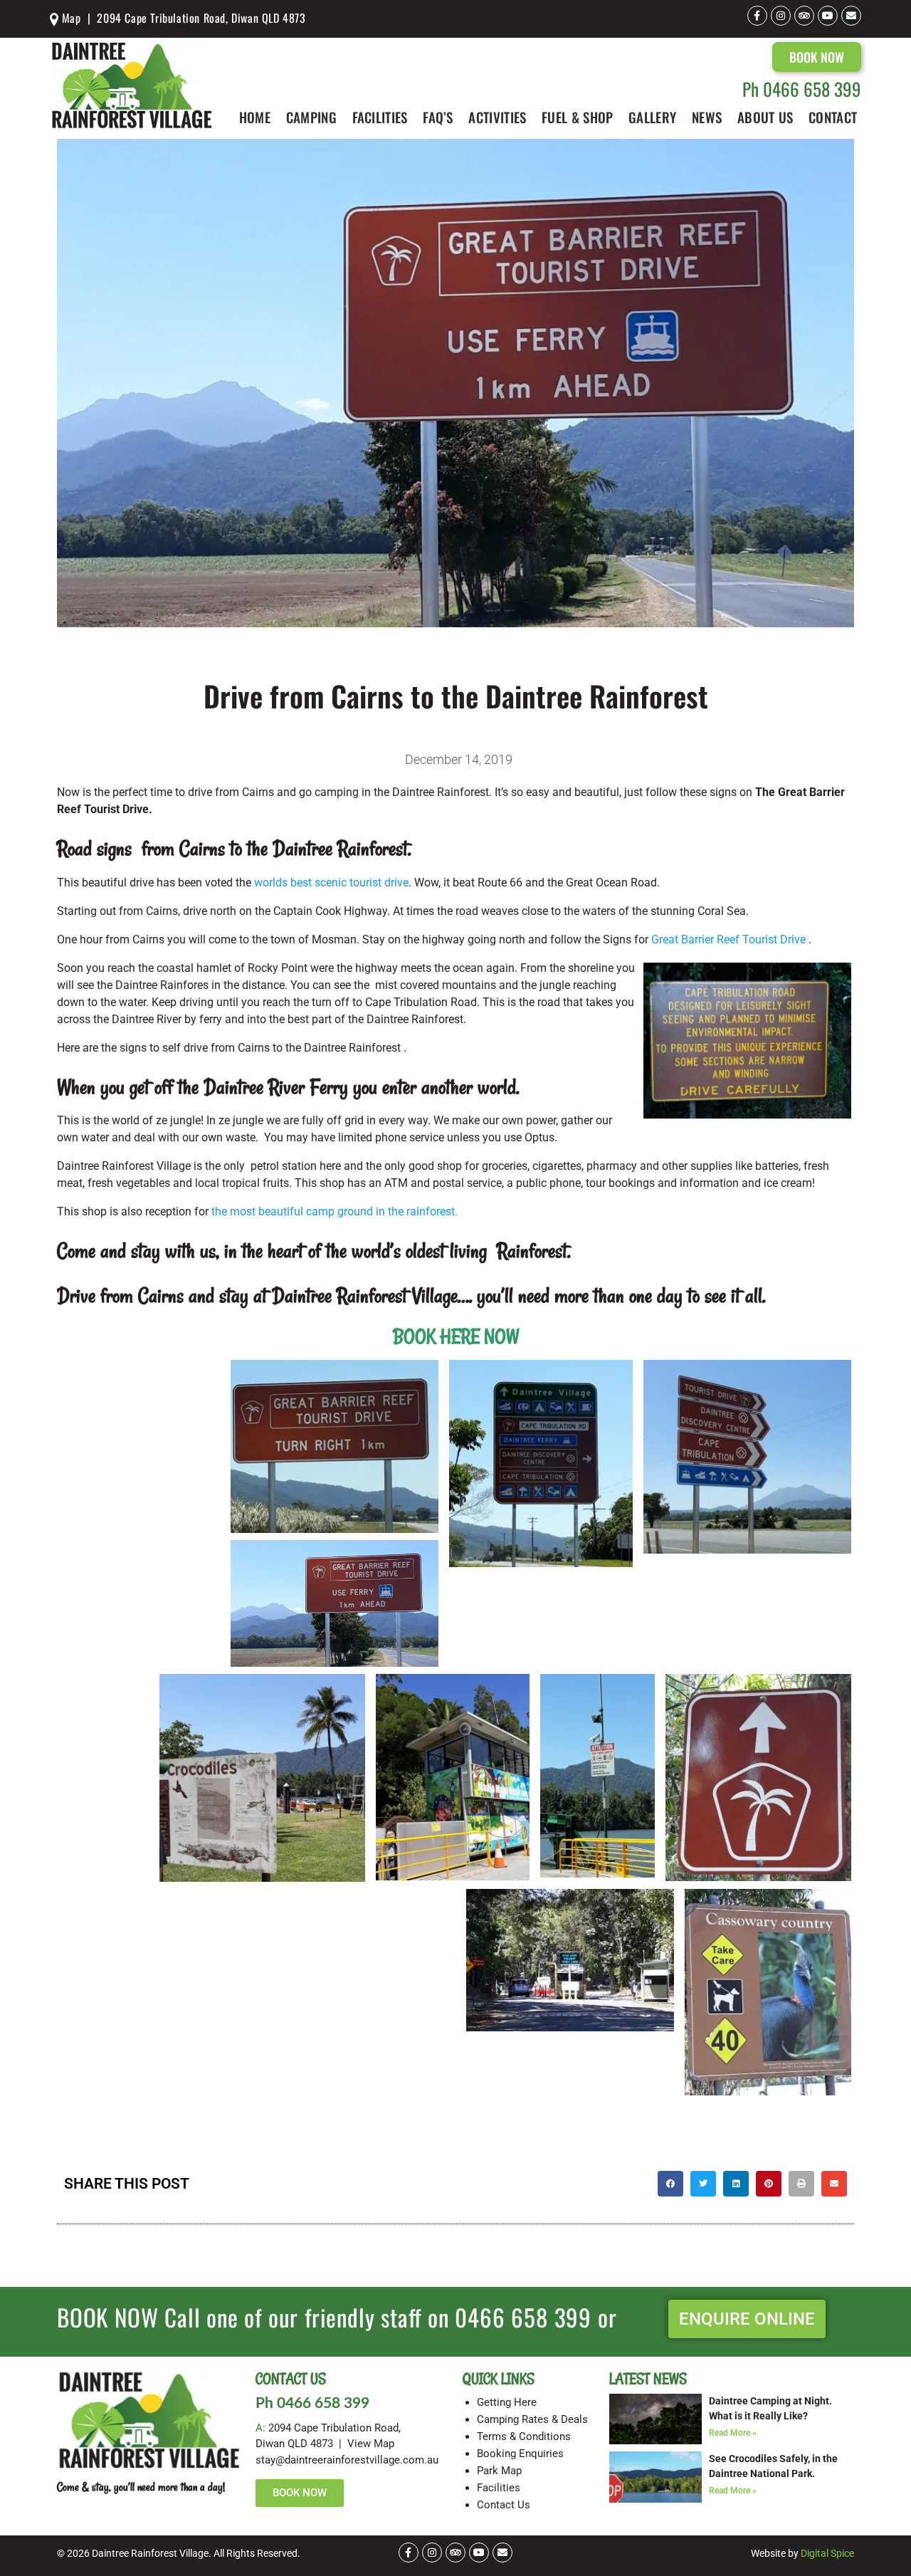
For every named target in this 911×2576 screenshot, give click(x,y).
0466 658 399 (523, 2317)
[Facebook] (757, 16)
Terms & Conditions (524, 2436)
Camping (311, 117)
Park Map (499, 2471)
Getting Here (507, 2402)
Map (69, 18)
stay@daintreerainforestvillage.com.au (347, 2460)
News (707, 117)
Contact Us (504, 2505)
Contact (833, 117)
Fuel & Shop (577, 117)
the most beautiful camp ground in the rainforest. (335, 1211)
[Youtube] (828, 16)
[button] (670, 2184)
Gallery (652, 117)
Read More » (733, 2433)
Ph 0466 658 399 (802, 89)
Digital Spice (827, 2553)
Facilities (380, 117)
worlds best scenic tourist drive (331, 883)
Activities (497, 117)
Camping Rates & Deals (532, 2419)
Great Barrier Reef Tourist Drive (730, 939)
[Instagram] (781, 16)
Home (255, 117)
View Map (371, 2444)
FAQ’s (438, 117)
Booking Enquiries (520, 2454)
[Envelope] (851, 16)
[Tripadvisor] (804, 16)
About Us (765, 117)
